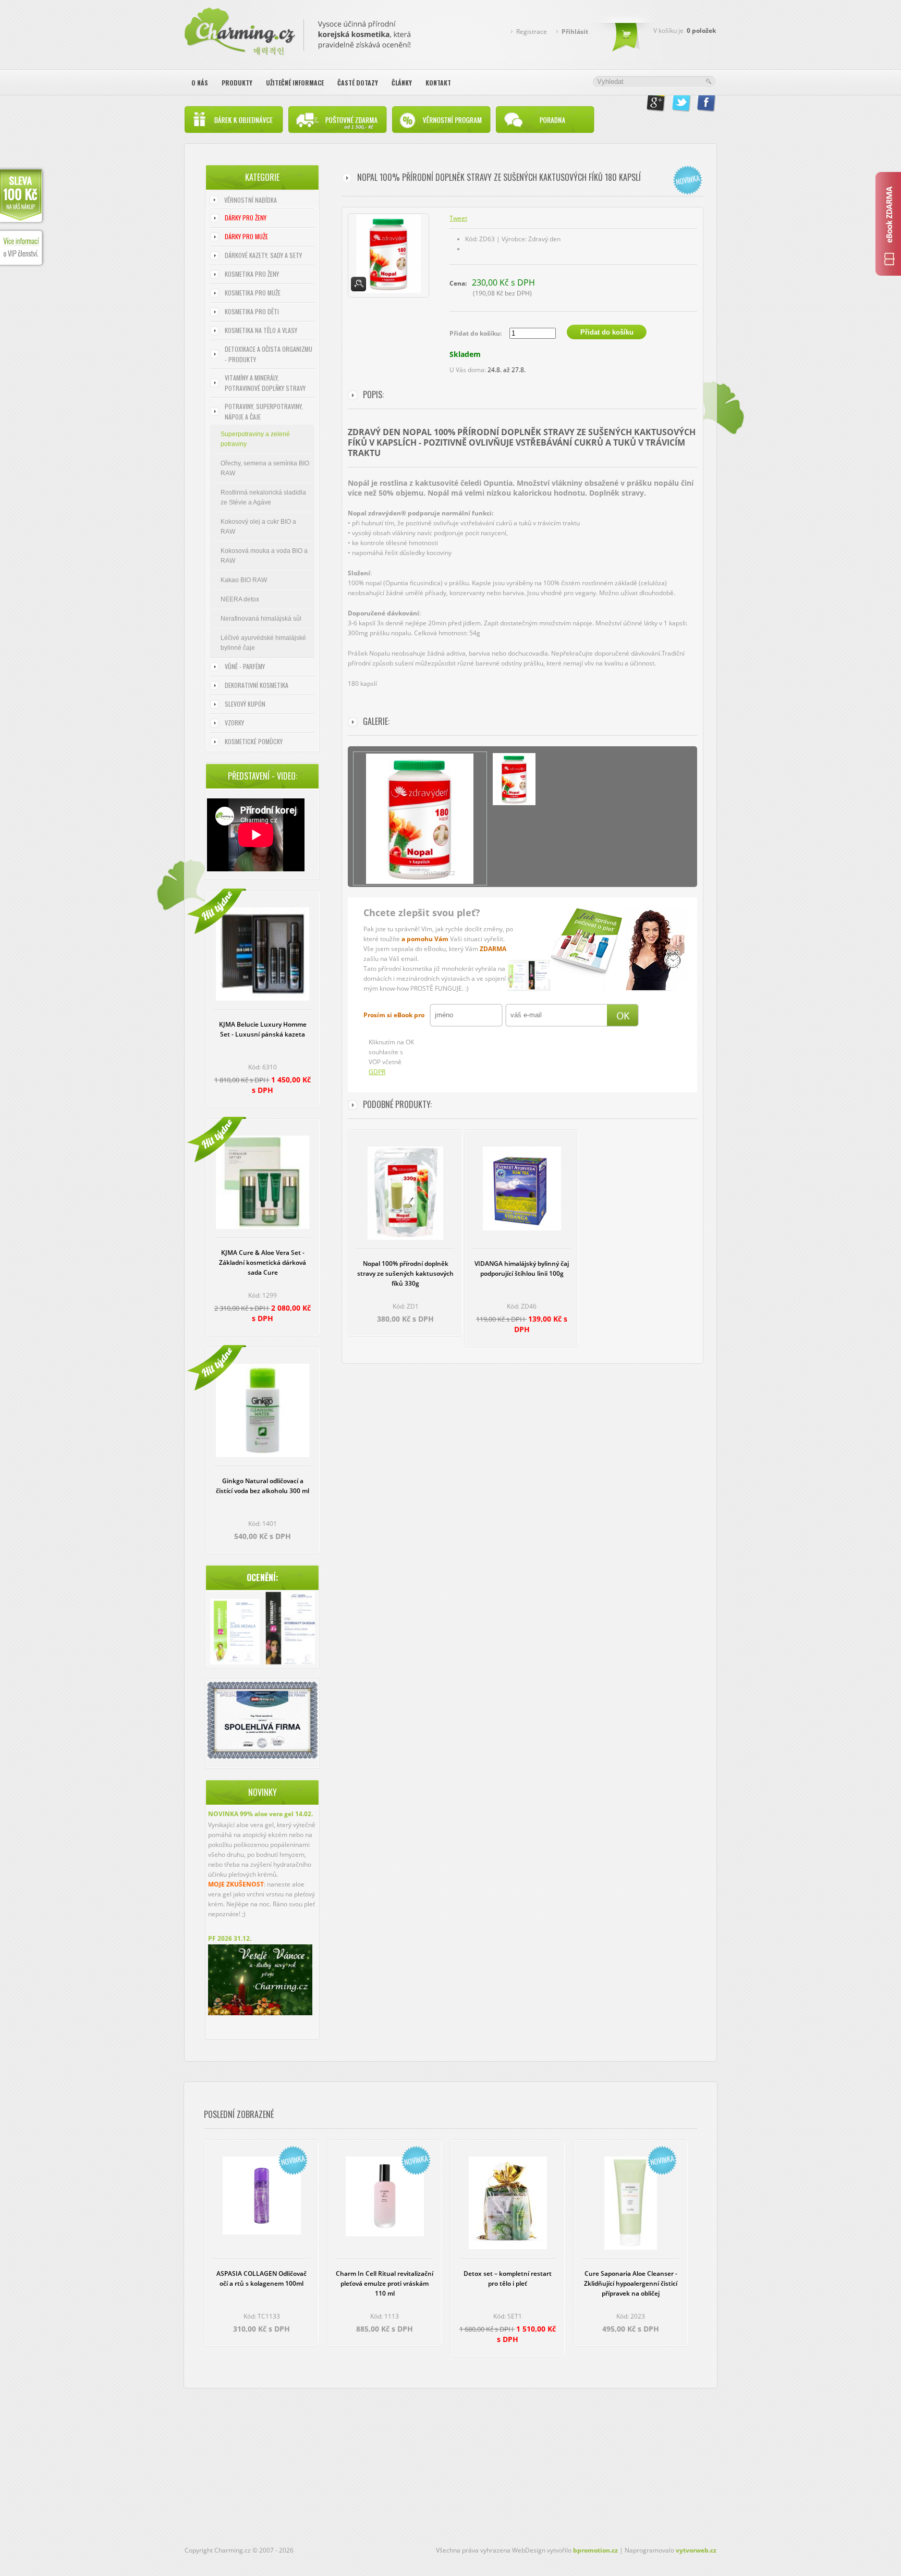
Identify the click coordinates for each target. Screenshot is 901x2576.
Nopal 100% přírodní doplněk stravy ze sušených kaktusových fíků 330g (405, 1273)
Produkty (237, 83)
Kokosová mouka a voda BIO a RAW (264, 556)
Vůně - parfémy (245, 666)
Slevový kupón (245, 704)
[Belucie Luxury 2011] (235, 1633)
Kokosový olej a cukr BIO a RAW (258, 527)
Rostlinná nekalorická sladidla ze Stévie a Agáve (263, 497)
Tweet (458, 218)
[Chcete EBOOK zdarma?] (888, 224)
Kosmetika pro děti (252, 311)
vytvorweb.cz (696, 2550)
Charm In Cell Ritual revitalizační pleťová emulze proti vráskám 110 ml (385, 2283)
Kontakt (438, 83)
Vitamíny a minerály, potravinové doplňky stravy (265, 383)
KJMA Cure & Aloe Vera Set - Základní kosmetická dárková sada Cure (263, 1262)
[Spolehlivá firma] (262, 1757)
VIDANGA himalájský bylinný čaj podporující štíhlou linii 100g (522, 1268)
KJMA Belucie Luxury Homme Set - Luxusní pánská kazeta (263, 1029)
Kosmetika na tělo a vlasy (261, 330)
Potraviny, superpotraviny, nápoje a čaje (264, 411)
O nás (200, 83)
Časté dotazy (358, 83)
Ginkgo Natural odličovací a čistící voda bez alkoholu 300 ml (263, 1486)
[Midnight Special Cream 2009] (290, 1629)
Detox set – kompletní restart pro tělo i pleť (508, 2278)
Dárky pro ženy (246, 218)
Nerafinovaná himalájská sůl (261, 619)
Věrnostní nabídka (251, 200)
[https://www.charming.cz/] (297, 29)
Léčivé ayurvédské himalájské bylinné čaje (263, 643)
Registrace (532, 32)
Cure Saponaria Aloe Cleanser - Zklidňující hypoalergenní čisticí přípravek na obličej (631, 2283)
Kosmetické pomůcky (254, 741)
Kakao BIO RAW (244, 580)
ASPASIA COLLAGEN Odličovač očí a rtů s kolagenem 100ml (261, 2278)
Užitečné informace (295, 83)
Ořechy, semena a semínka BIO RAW (265, 468)
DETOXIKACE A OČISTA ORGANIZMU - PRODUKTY (269, 354)
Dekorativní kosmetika (257, 685)
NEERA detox (240, 599)
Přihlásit (575, 32)
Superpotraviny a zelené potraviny (255, 439)
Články (402, 83)
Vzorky (234, 723)
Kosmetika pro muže (253, 293)
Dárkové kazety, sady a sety (263, 255)
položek (701, 30)
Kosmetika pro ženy (252, 274)
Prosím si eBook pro (394, 1015)
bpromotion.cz (595, 2550)
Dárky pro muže (246, 236)
